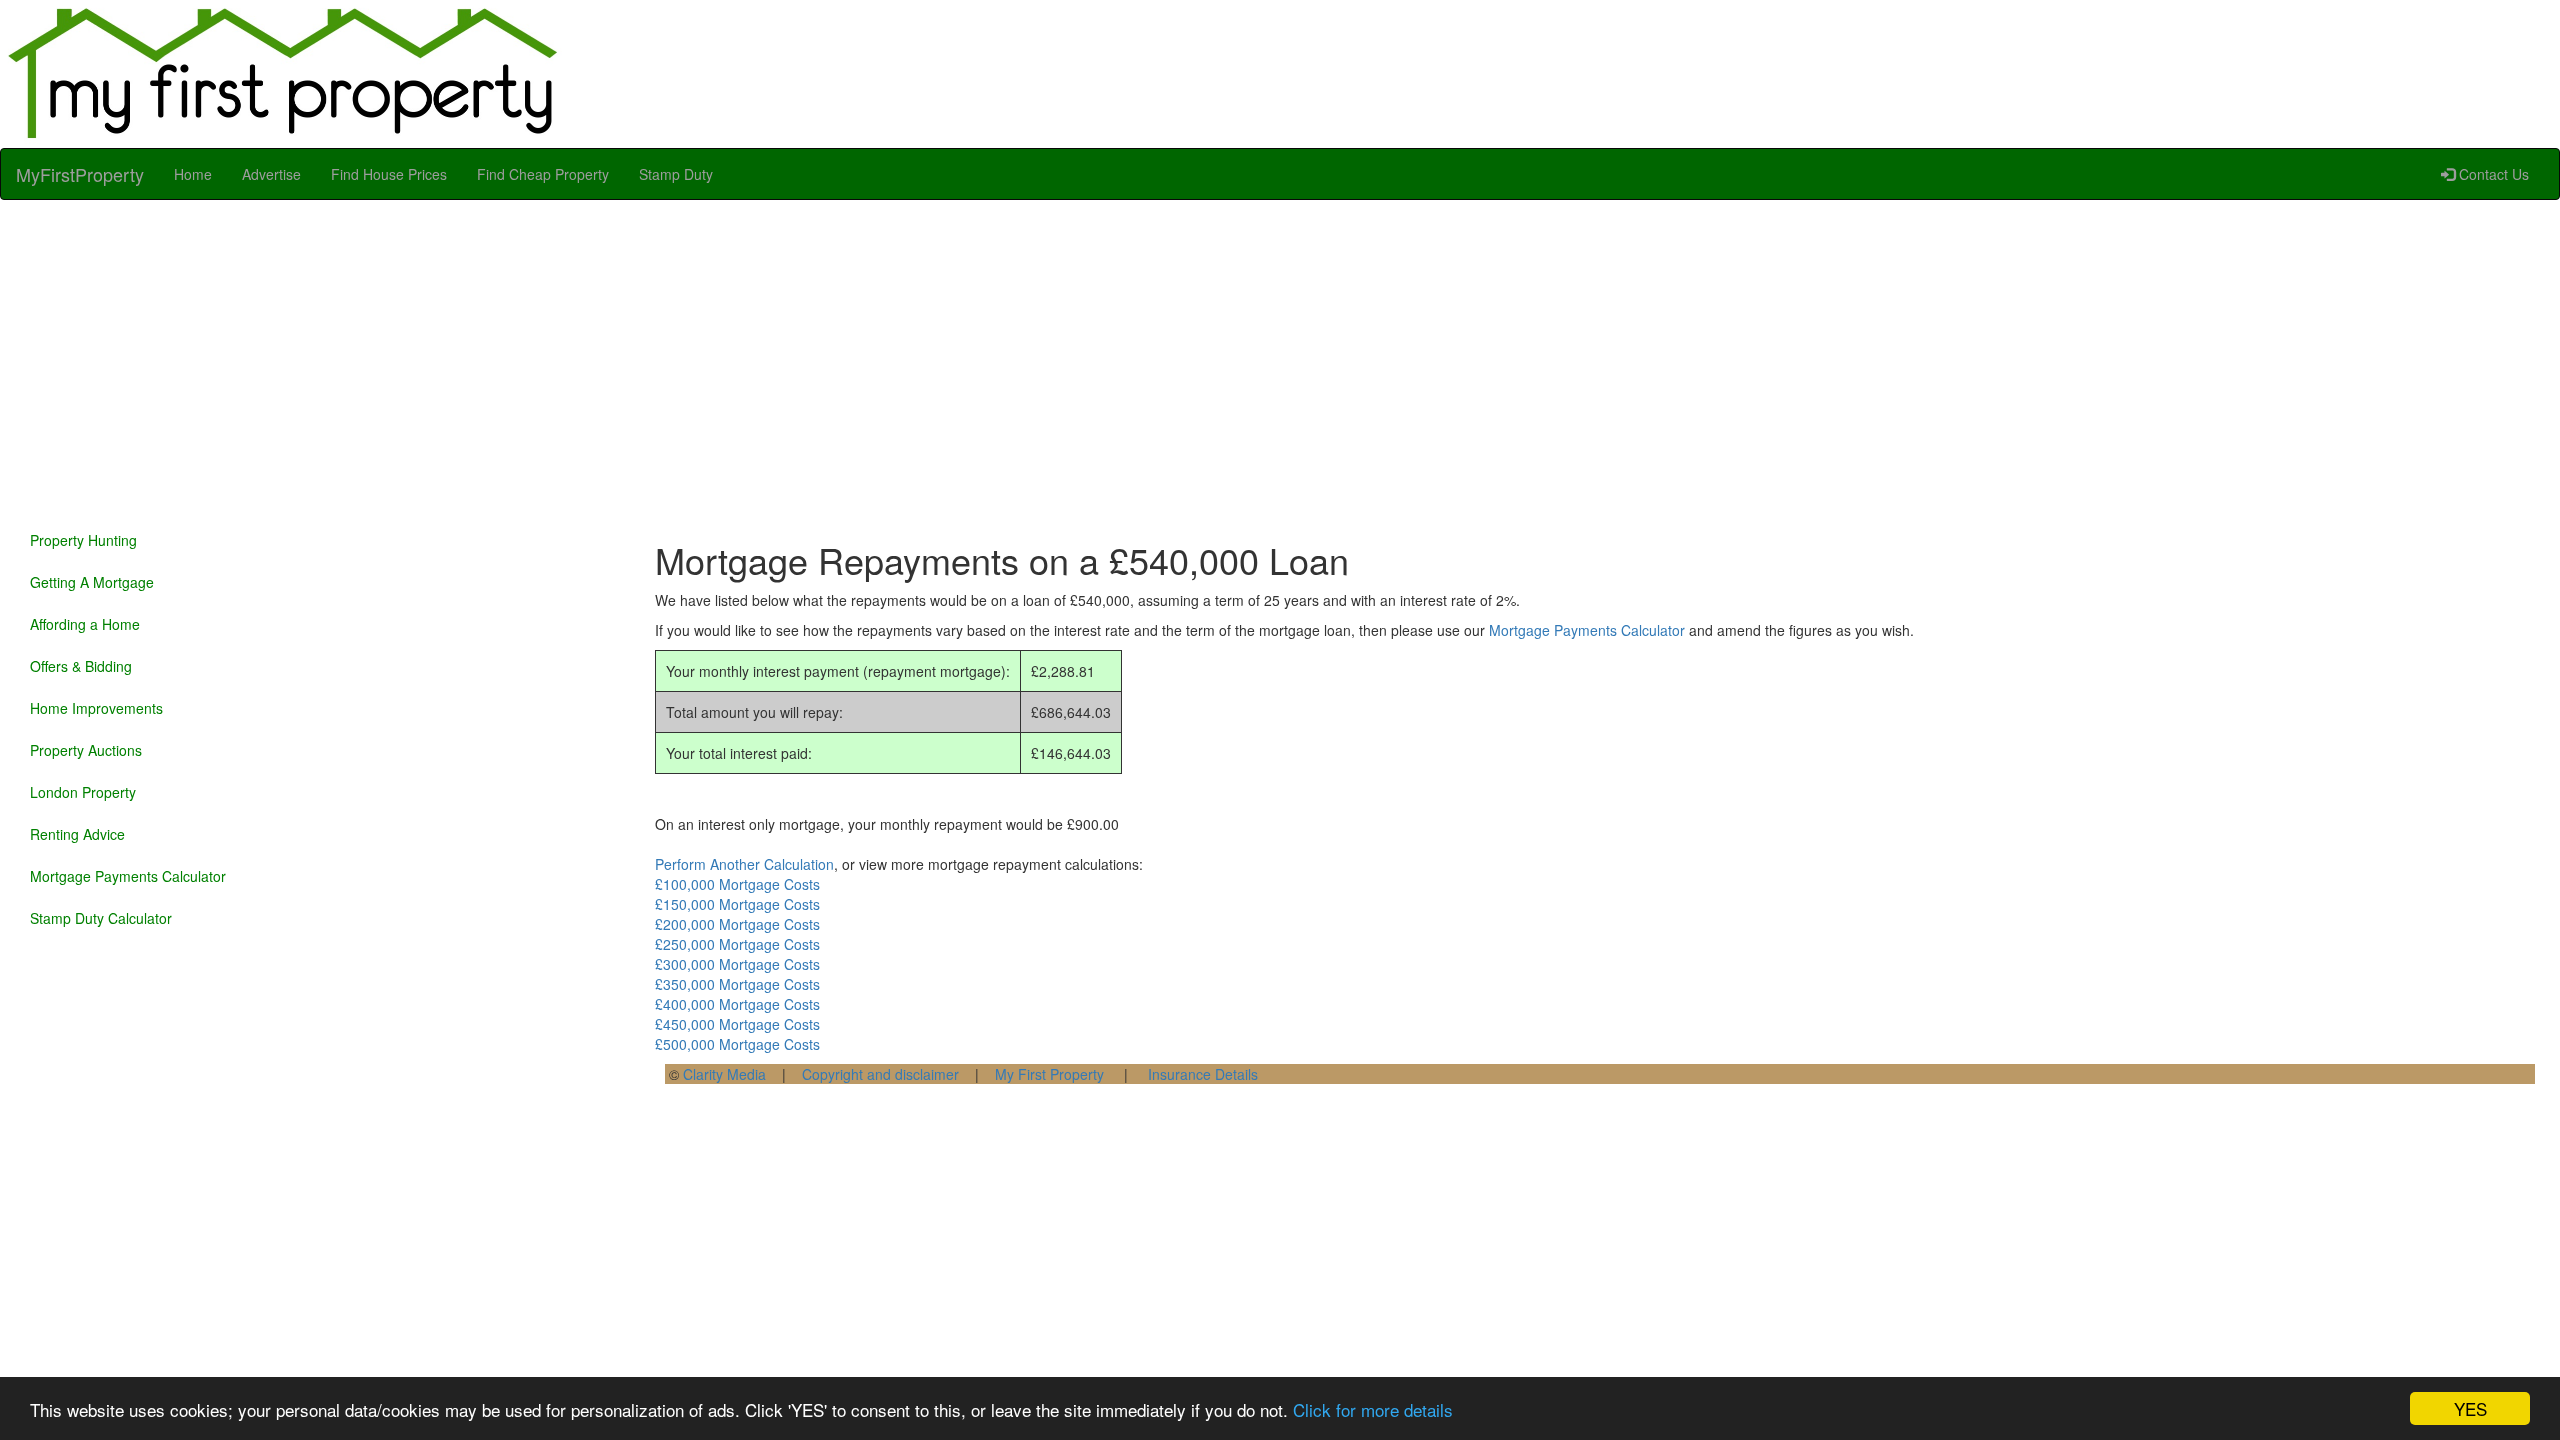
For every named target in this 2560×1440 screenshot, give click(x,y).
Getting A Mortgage (92, 582)
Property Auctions (86, 750)
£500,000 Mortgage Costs (737, 1044)
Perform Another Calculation (744, 864)
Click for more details (1373, 1409)
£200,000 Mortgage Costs (737, 924)
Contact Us (2492, 174)
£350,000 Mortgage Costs (737, 984)
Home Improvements (96, 708)
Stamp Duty (676, 174)
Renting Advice (77, 834)
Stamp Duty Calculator (101, 918)
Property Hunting (83, 540)
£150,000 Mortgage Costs (737, 904)
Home (193, 174)
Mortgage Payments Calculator (128, 876)
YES (2470, 1408)
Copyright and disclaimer (880, 1074)
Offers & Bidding (81, 666)
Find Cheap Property (543, 174)
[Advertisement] (1280, 360)
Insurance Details (1203, 1074)
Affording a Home (85, 624)
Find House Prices (389, 174)
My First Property (1049, 1074)
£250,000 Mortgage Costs (737, 944)
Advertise (271, 174)
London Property (83, 792)
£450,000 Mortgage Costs (737, 1024)
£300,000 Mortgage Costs (737, 964)
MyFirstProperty (80, 174)
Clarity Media (724, 1074)
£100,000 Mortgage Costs (737, 884)
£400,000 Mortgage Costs (737, 1004)
